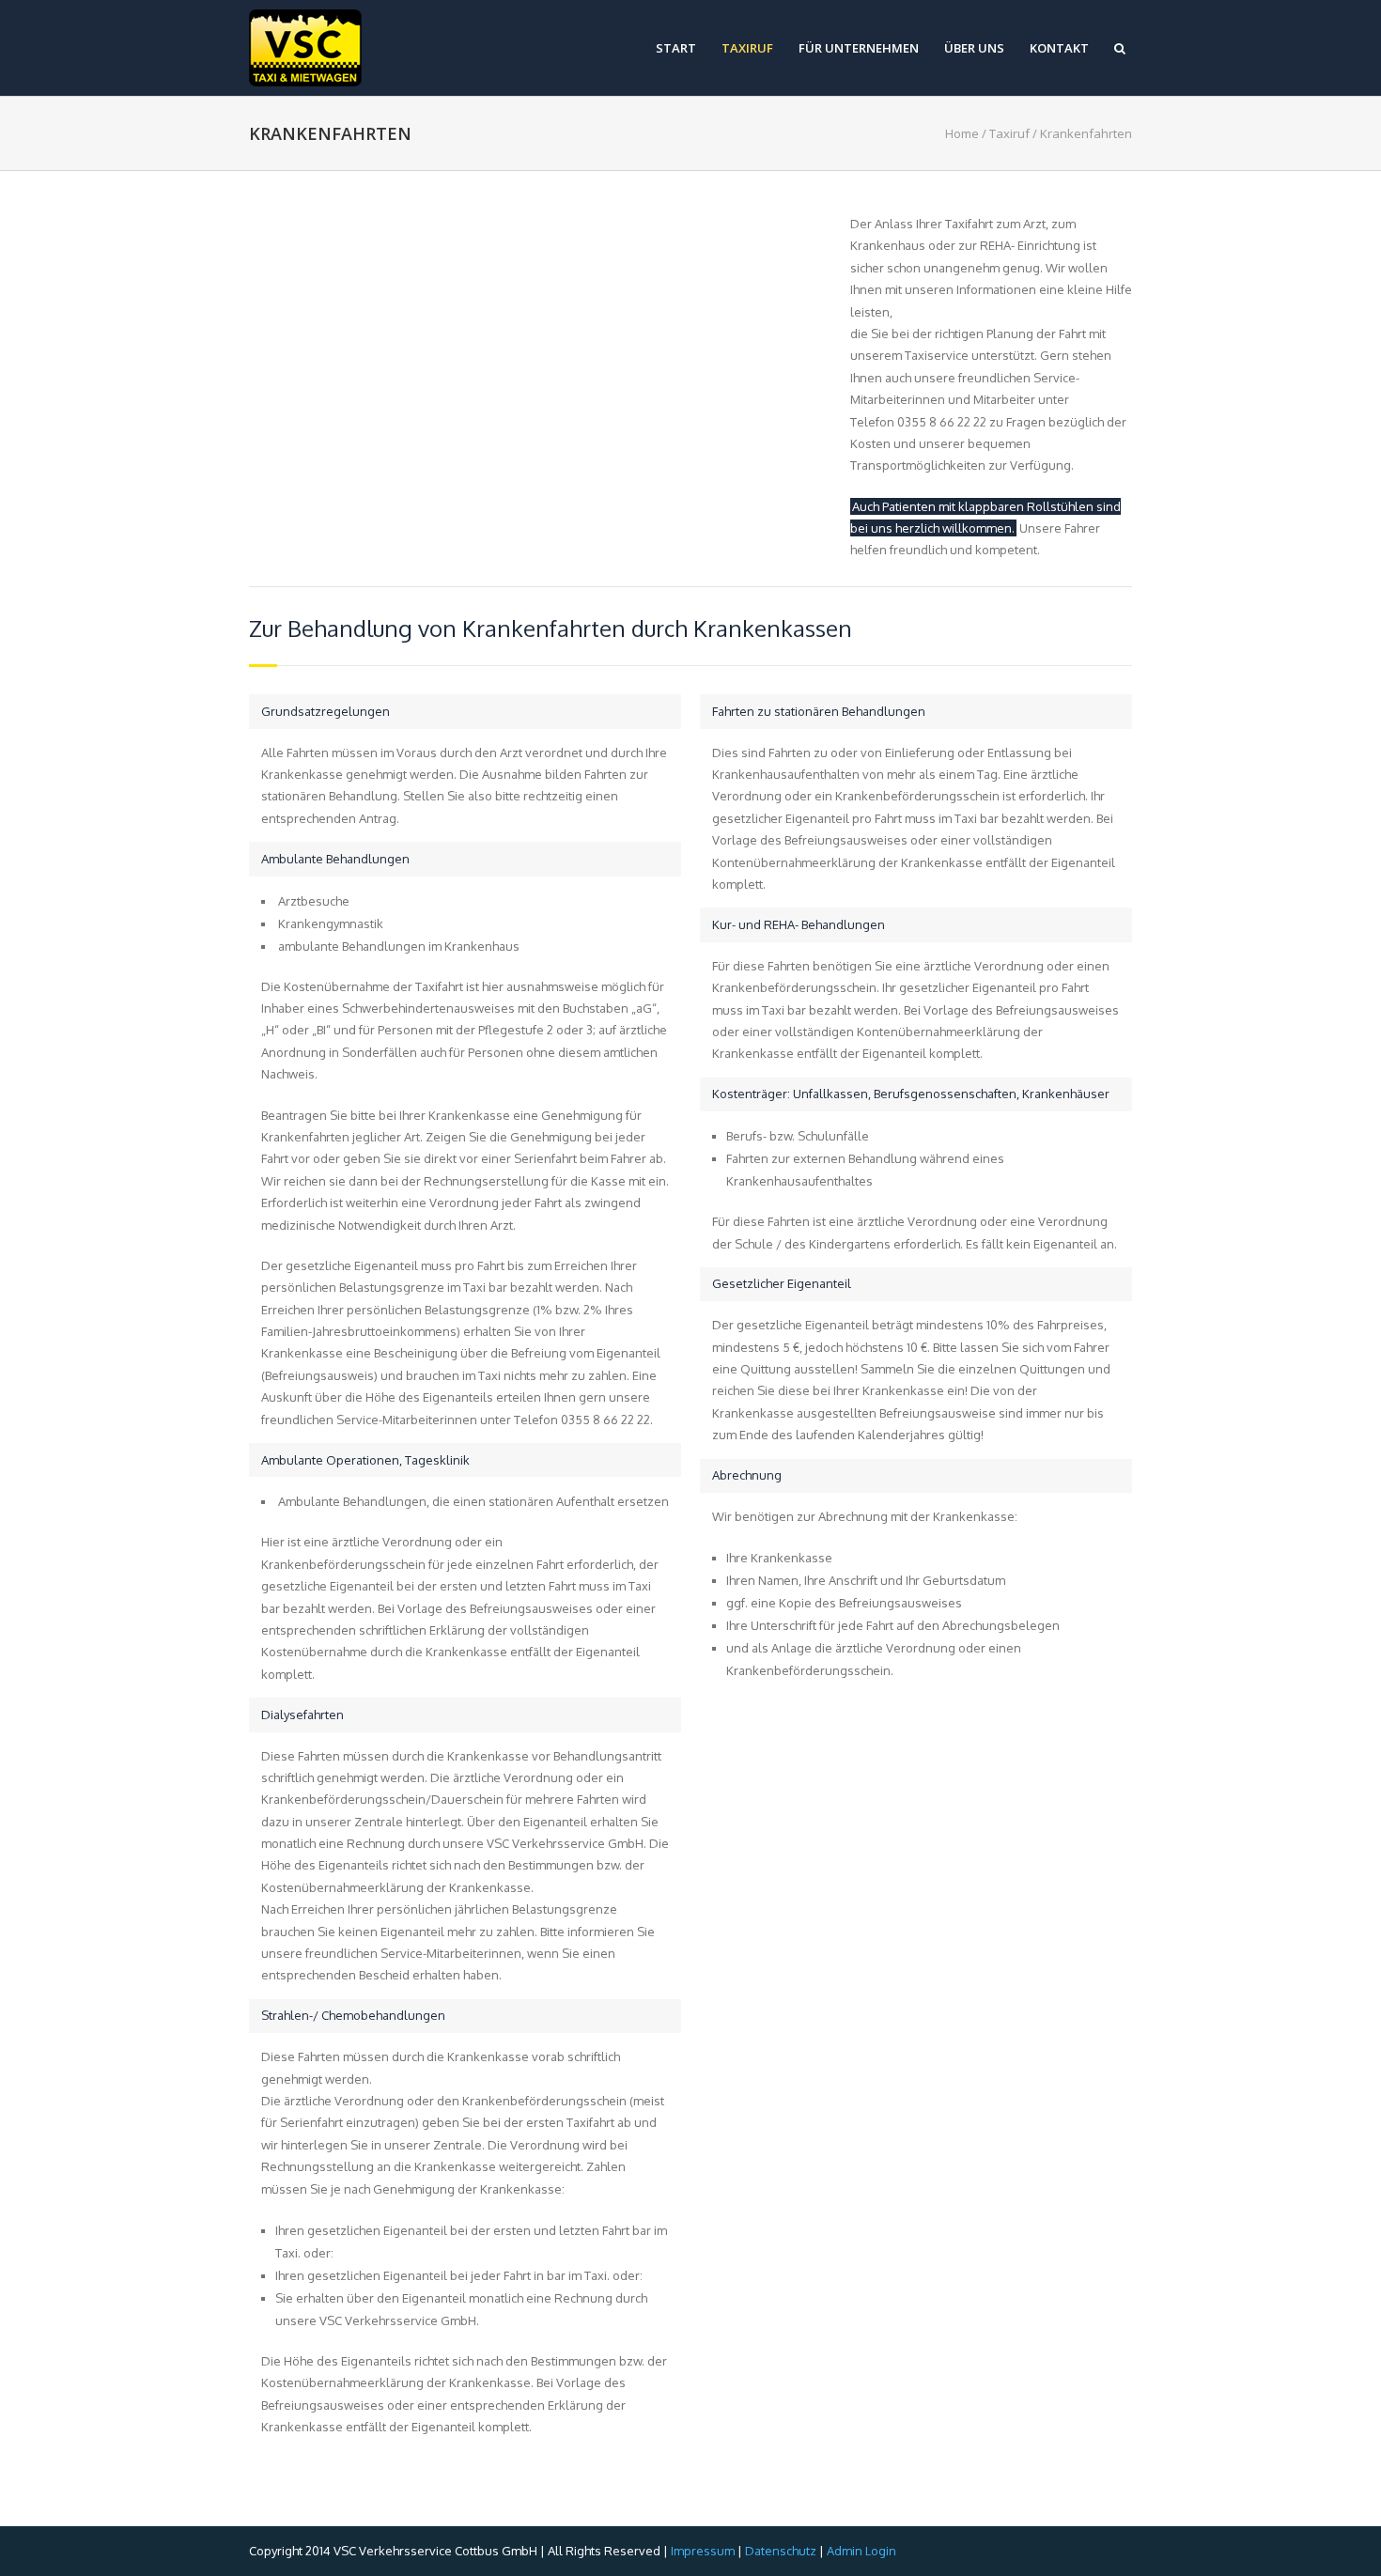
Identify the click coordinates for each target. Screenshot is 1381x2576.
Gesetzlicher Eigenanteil (782, 1283)
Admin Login (860, 2551)
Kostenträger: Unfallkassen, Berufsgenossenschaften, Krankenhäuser (911, 1094)
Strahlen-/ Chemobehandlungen (353, 2015)
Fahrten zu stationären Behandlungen (819, 711)
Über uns (974, 48)
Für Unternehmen (859, 48)
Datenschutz (781, 2551)
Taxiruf (747, 48)
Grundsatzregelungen (326, 711)
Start (676, 48)
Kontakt (1059, 48)
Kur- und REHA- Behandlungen (799, 924)
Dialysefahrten (303, 1715)
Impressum (703, 2551)
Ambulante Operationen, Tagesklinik (365, 1460)
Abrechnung (747, 1475)
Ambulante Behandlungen (335, 859)
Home (962, 133)
